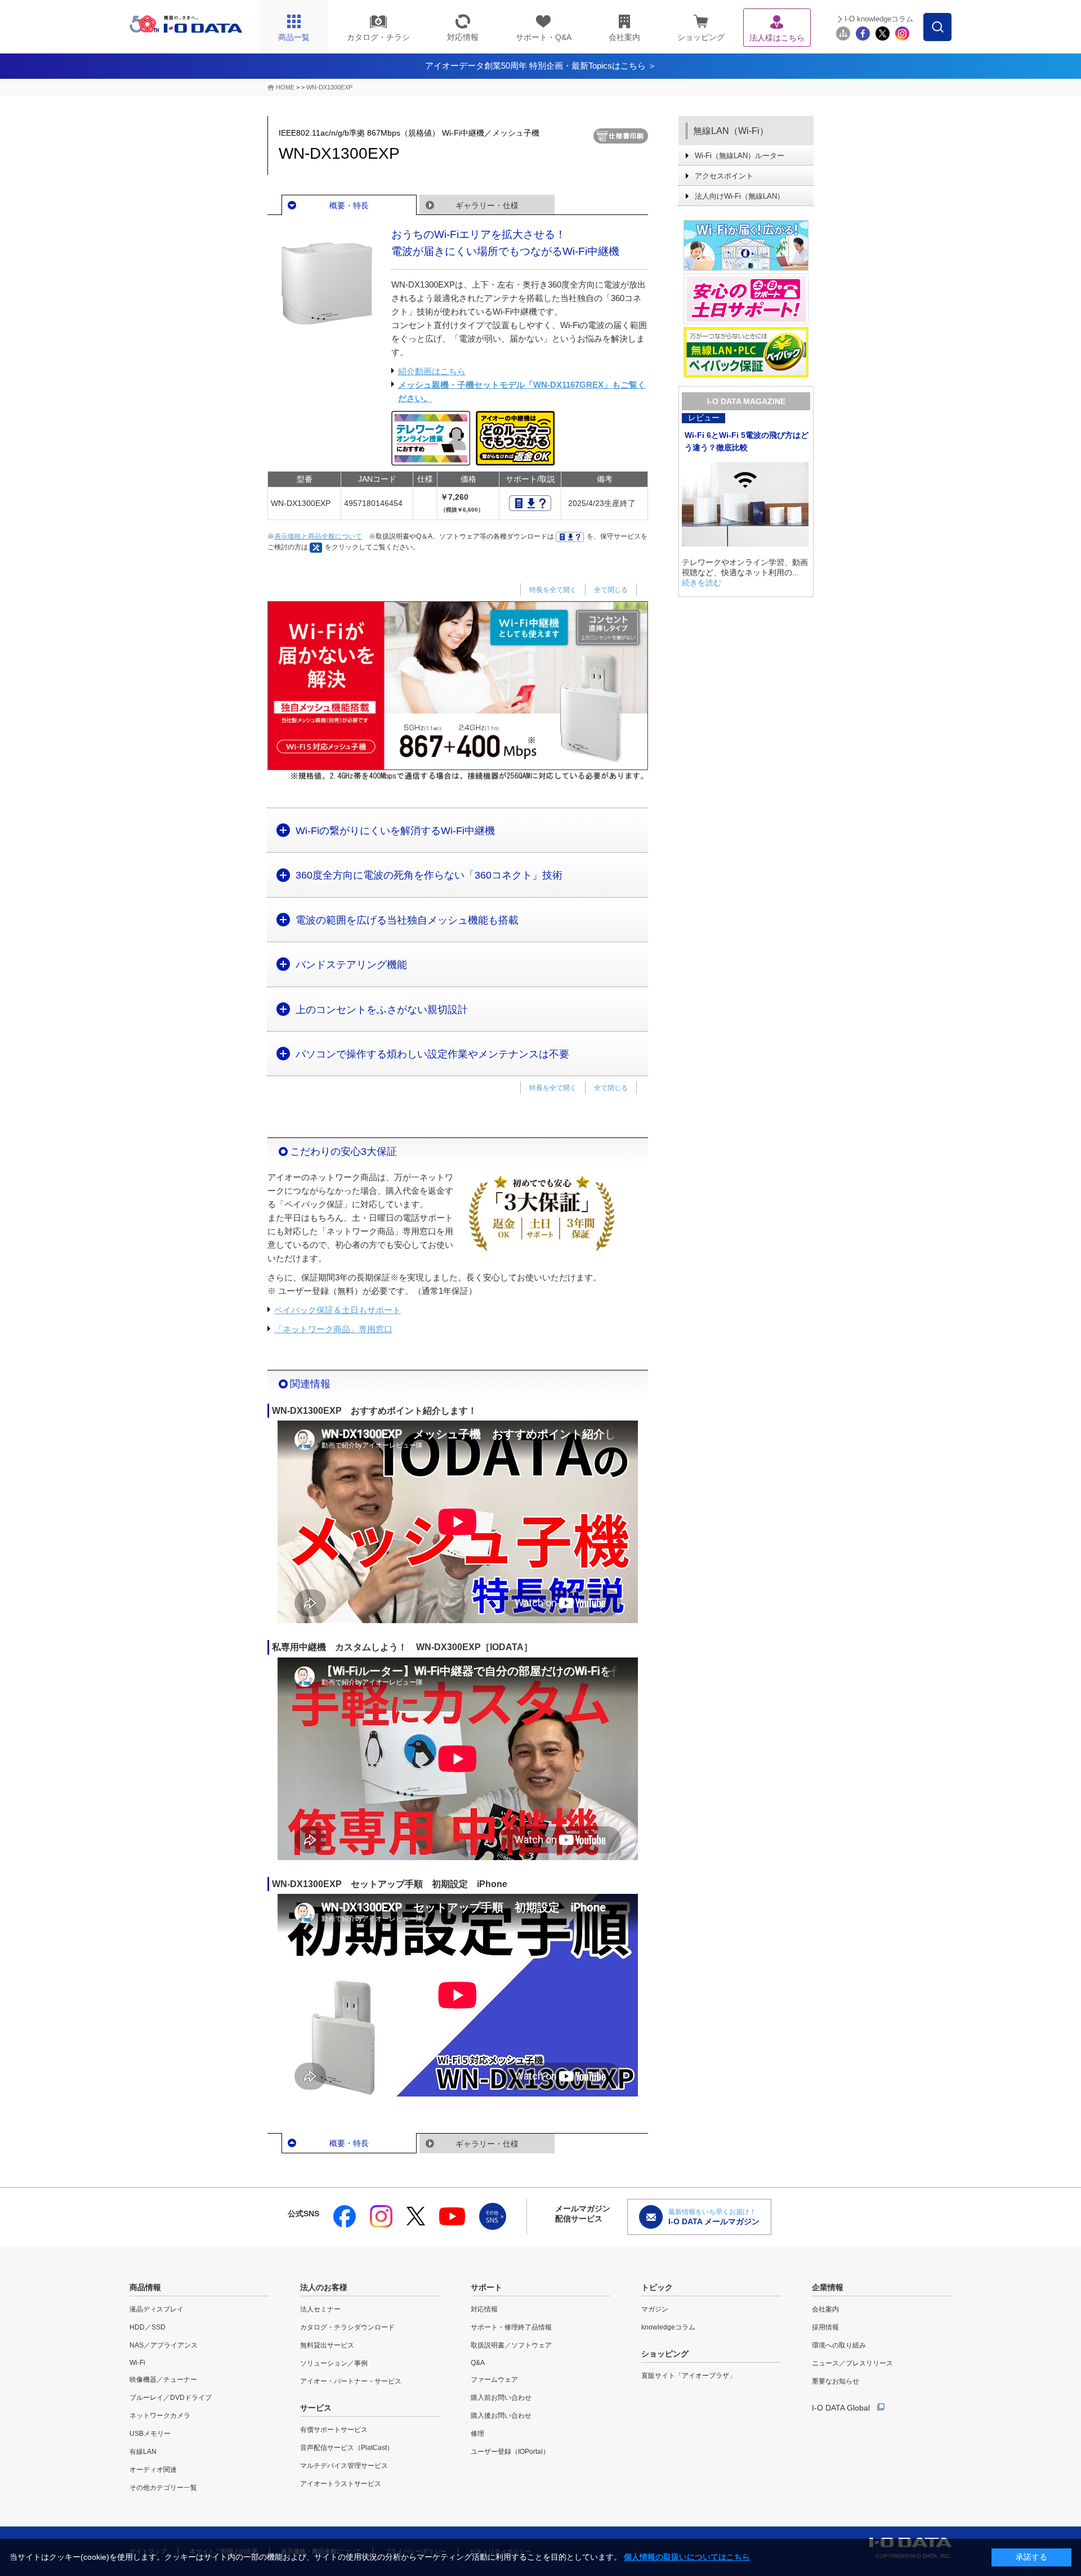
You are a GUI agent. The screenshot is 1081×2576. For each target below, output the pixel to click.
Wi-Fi (137, 2363)
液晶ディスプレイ (157, 2309)
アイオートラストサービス (341, 2484)
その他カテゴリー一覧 (163, 2488)
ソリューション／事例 (334, 2363)
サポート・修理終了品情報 (511, 2327)
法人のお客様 (324, 2287)
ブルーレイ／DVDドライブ (171, 2398)
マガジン (655, 2309)
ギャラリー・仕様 (487, 205)
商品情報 (145, 2287)
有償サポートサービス (334, 2430)
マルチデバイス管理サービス (344, 2466)
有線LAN (143, 2452)
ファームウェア (494, 2380)
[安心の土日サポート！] (746, 299)
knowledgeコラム (668, 2327)
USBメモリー (150, 2434)
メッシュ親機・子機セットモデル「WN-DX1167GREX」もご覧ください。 (522, 391)
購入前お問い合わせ (501, 2398)
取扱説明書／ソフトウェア (511, 2345)
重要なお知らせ (836, 2381)
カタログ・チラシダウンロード (347, 2327)
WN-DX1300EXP (329, 87)
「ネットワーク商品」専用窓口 (333, 1329)
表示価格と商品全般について (318, 536)
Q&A (478, 2363)
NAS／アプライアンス (164, 2345)
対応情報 (484, 2309)
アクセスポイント (724, 176)
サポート (486, 2287)
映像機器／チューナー (163, 2380)
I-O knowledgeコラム (879, 19)
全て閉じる (611, 590)
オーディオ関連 (153, 2470)
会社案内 (825, 2309)
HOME (285, 87)
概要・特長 (349, 205)
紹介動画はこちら (432, 371)
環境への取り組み (839, 2345)
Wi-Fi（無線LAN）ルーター (740, 156)
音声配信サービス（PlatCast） (347, 2448)
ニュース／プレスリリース (852, 2363)
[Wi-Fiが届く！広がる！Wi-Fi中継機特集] (746, 245)
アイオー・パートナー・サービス (351, 2381)
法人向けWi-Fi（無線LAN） (740, 196)
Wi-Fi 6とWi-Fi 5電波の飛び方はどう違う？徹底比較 (747, 441)
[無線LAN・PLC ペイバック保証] (746, 352)
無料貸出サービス (327, 2345)
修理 (477, 2434)
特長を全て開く (553, 590)
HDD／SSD (148, 2327)
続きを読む (702, 583)
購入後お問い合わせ (501, 2416)
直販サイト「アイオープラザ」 (689, 2376)
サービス (316, 2408)
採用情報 (825, 2327)
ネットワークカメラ (160, 2416)
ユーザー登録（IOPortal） (510, 2452)
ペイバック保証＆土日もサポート (338, 1310)
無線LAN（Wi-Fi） (731, 131)
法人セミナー (320, 2309)
